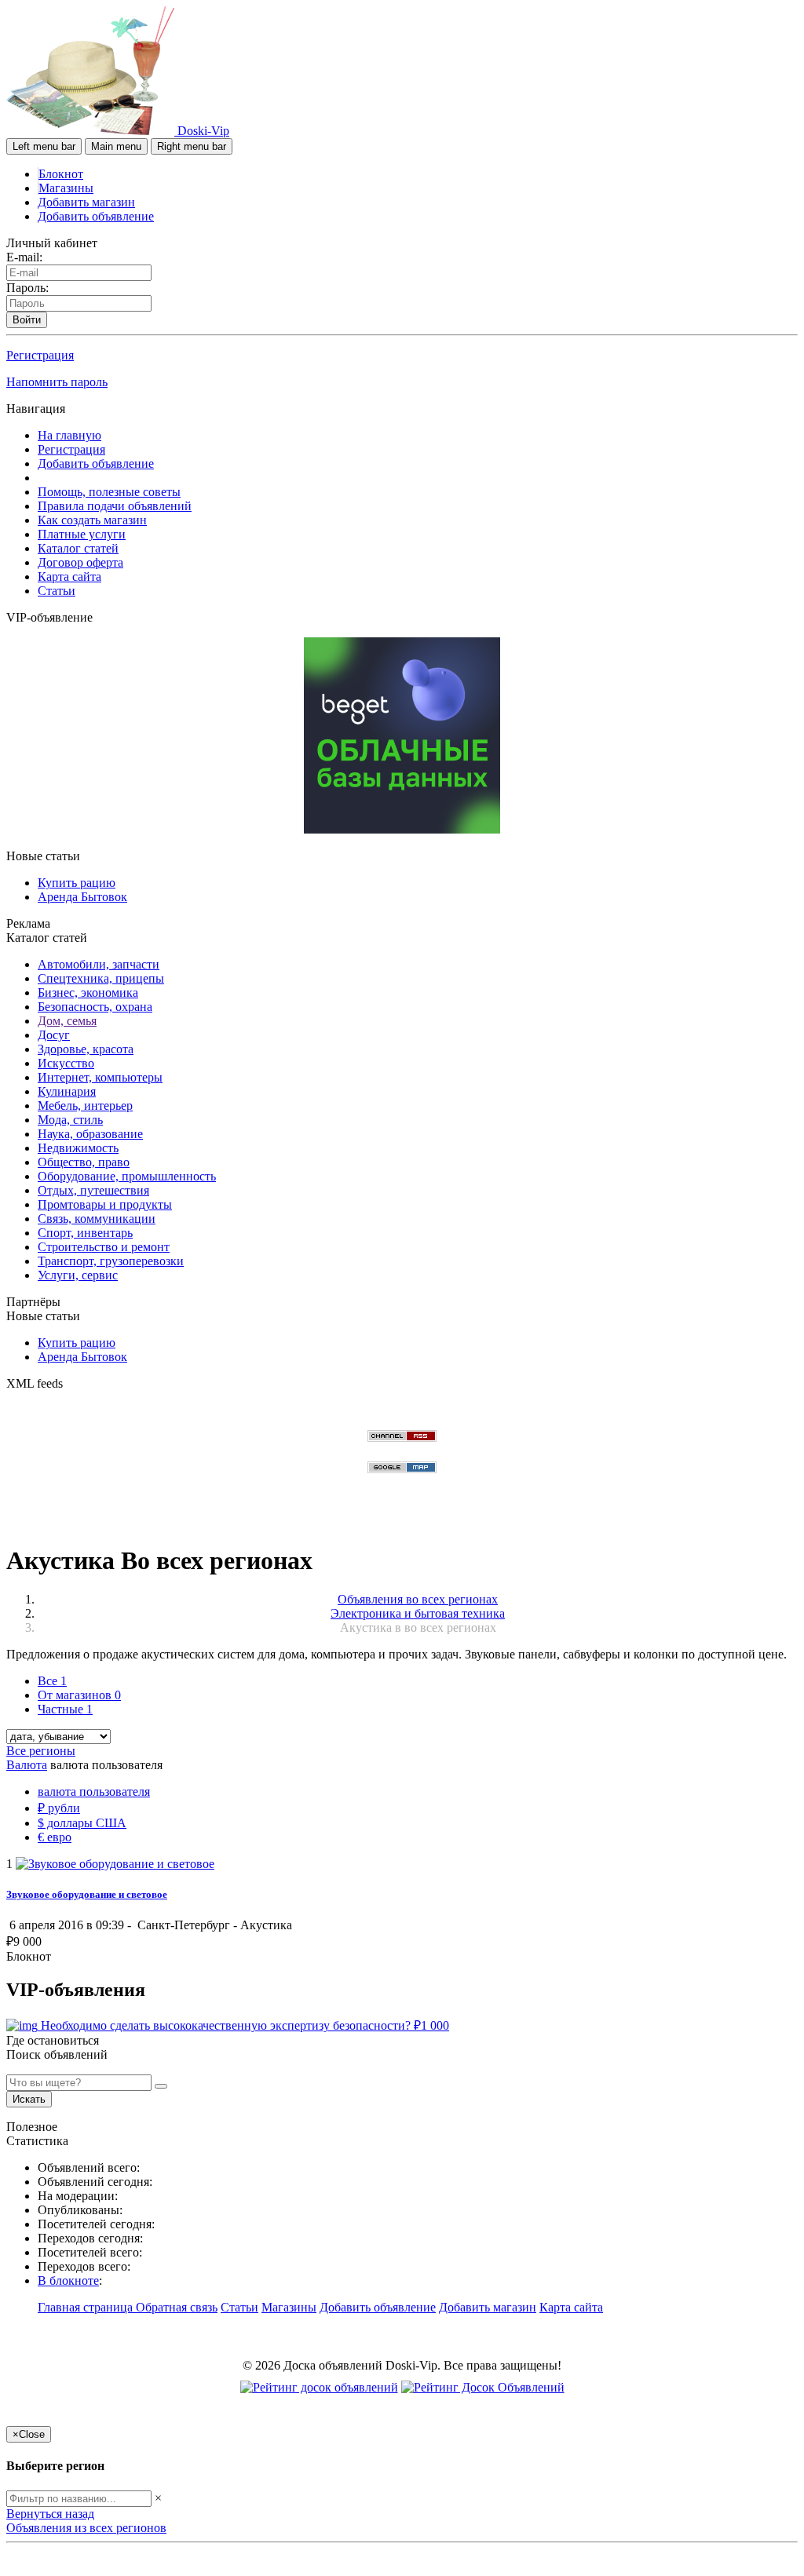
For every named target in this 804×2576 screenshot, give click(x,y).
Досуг (54, 1035)
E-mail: (24, 257)
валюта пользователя (94, 1792)
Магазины (66, 188)
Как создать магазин (92, 520)
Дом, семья (67, 1021)
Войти (27, 320)
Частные (65, 1709)
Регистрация (40, 355)
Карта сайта (69, 576)
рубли (59, 1808)
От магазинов (79, 1695)
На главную (69, 435)
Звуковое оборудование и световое (87, 1894)
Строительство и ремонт (104, 1247)
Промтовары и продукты (105, 1204)
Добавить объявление (96, 216)
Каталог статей (78, 548)
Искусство (66, 1063)
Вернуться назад (50, 2514)
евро (55, 1837)
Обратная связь (177, 2307)
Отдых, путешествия (93, 1190)
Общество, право (84, 1162)
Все (52, 1681)
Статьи (57, 591)
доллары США (82, 1823)
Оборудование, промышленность (127, 1176)
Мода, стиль (70, 1120)
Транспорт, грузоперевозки (111, 1261)
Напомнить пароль (57, 382)
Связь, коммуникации (97, 1219)
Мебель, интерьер (85, 1106)
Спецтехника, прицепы (101, 978)
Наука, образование (90, 1134)
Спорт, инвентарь (85, 1233)
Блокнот (61, 174)
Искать (29, 2099)
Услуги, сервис (78, 1275)
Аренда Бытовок (82, 897)
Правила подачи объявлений (115, 506)
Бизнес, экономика (88, 992)
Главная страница (87, 2307)
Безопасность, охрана (95, 1007)
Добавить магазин (86, 202)
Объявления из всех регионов (86, 2528)
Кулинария (67, 1091)
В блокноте (68, 2280)
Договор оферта (80, 562)
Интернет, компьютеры (100, 1077)
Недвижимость (78, 1148)
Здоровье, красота (86, 1049)
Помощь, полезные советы (109, 492)
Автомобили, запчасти (99, 964)
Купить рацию (77, 883)
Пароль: (27, 288)
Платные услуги (82, 534)
